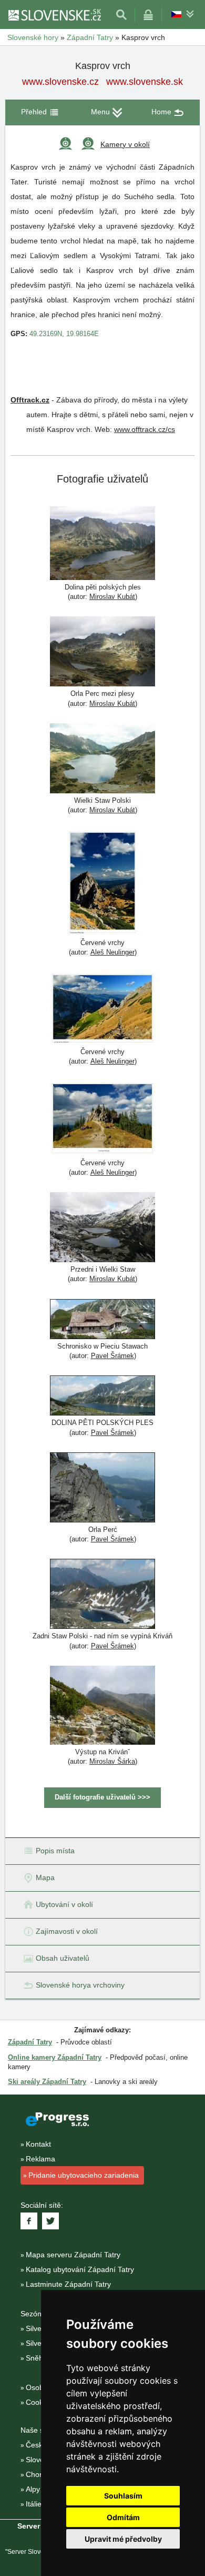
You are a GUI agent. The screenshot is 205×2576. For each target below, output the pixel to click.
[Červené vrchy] (102, 884)
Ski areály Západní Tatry (47, 2082)
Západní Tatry (90, 37)
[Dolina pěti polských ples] (102, 544)
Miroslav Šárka (112, 1761)
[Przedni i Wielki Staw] (102, 1228)
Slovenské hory (33, 37)
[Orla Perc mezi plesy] (102, 653)
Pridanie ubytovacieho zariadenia (84, 2175)
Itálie (34, 2504)
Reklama (40, 2159)
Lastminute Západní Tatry (68, 2284)
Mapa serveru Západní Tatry (73, 2255)
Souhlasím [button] (123, 2496)
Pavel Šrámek (112, 1356)
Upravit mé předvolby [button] (123, 2539)
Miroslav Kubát (112, 597)
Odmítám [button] (123, 2517)
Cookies (39, 2402)
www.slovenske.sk (145, 82)
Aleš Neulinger (112, 952)
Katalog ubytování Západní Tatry (80, 2269)
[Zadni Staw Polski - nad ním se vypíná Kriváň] (102, 1595)
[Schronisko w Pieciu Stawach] (102, 1320)
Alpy (33, 2489)
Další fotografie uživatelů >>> (102, 1797)
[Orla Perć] (102, 1489)
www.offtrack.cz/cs (145, 429)
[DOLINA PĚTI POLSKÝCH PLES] (102, 1397)
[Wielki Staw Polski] (102, 760)
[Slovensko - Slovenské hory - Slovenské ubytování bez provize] (54, 15)
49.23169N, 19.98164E (64, 334)
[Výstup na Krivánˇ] (102, 1707)
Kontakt (38, 2144)
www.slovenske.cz (60, 82)
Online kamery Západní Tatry (55, 2057)
